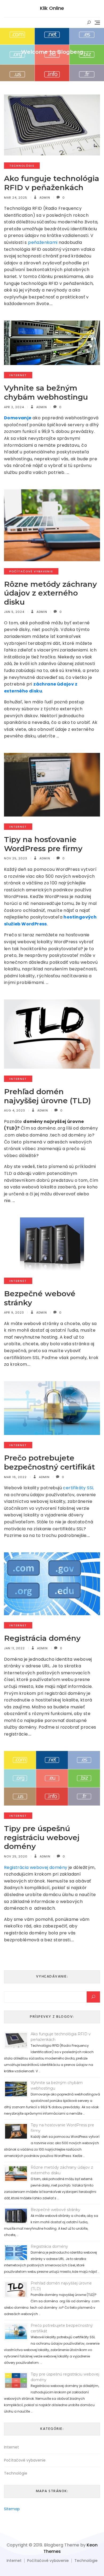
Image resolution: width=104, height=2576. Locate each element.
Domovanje (18, 418)
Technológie (22, 166)
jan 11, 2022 (14, 1648)
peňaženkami (43, 242)
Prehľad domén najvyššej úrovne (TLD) (49, 1096)
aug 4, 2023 (15, 1110)
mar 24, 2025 (16, 198)
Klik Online (52, 8)
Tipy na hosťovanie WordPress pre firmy (43, 844)
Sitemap (12, 2509)
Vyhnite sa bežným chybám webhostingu (47, 392)
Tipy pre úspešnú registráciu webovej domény (42, 1837)
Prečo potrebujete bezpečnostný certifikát (49, 1462)
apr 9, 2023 (14, 1312)
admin (44, 198)
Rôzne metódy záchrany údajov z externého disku (50, 593)
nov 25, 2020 (16, 1856)
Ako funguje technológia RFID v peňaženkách (52, 183)
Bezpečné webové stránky (40, 1298)
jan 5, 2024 (14, 612)
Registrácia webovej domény (36, 1867)
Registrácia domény (42, 1638)
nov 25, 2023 (16, 858)
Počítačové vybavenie (31, 571)
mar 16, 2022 (15, 1477)
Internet (18, 375)
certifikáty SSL (78, 1488)
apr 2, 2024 (14, 407)
